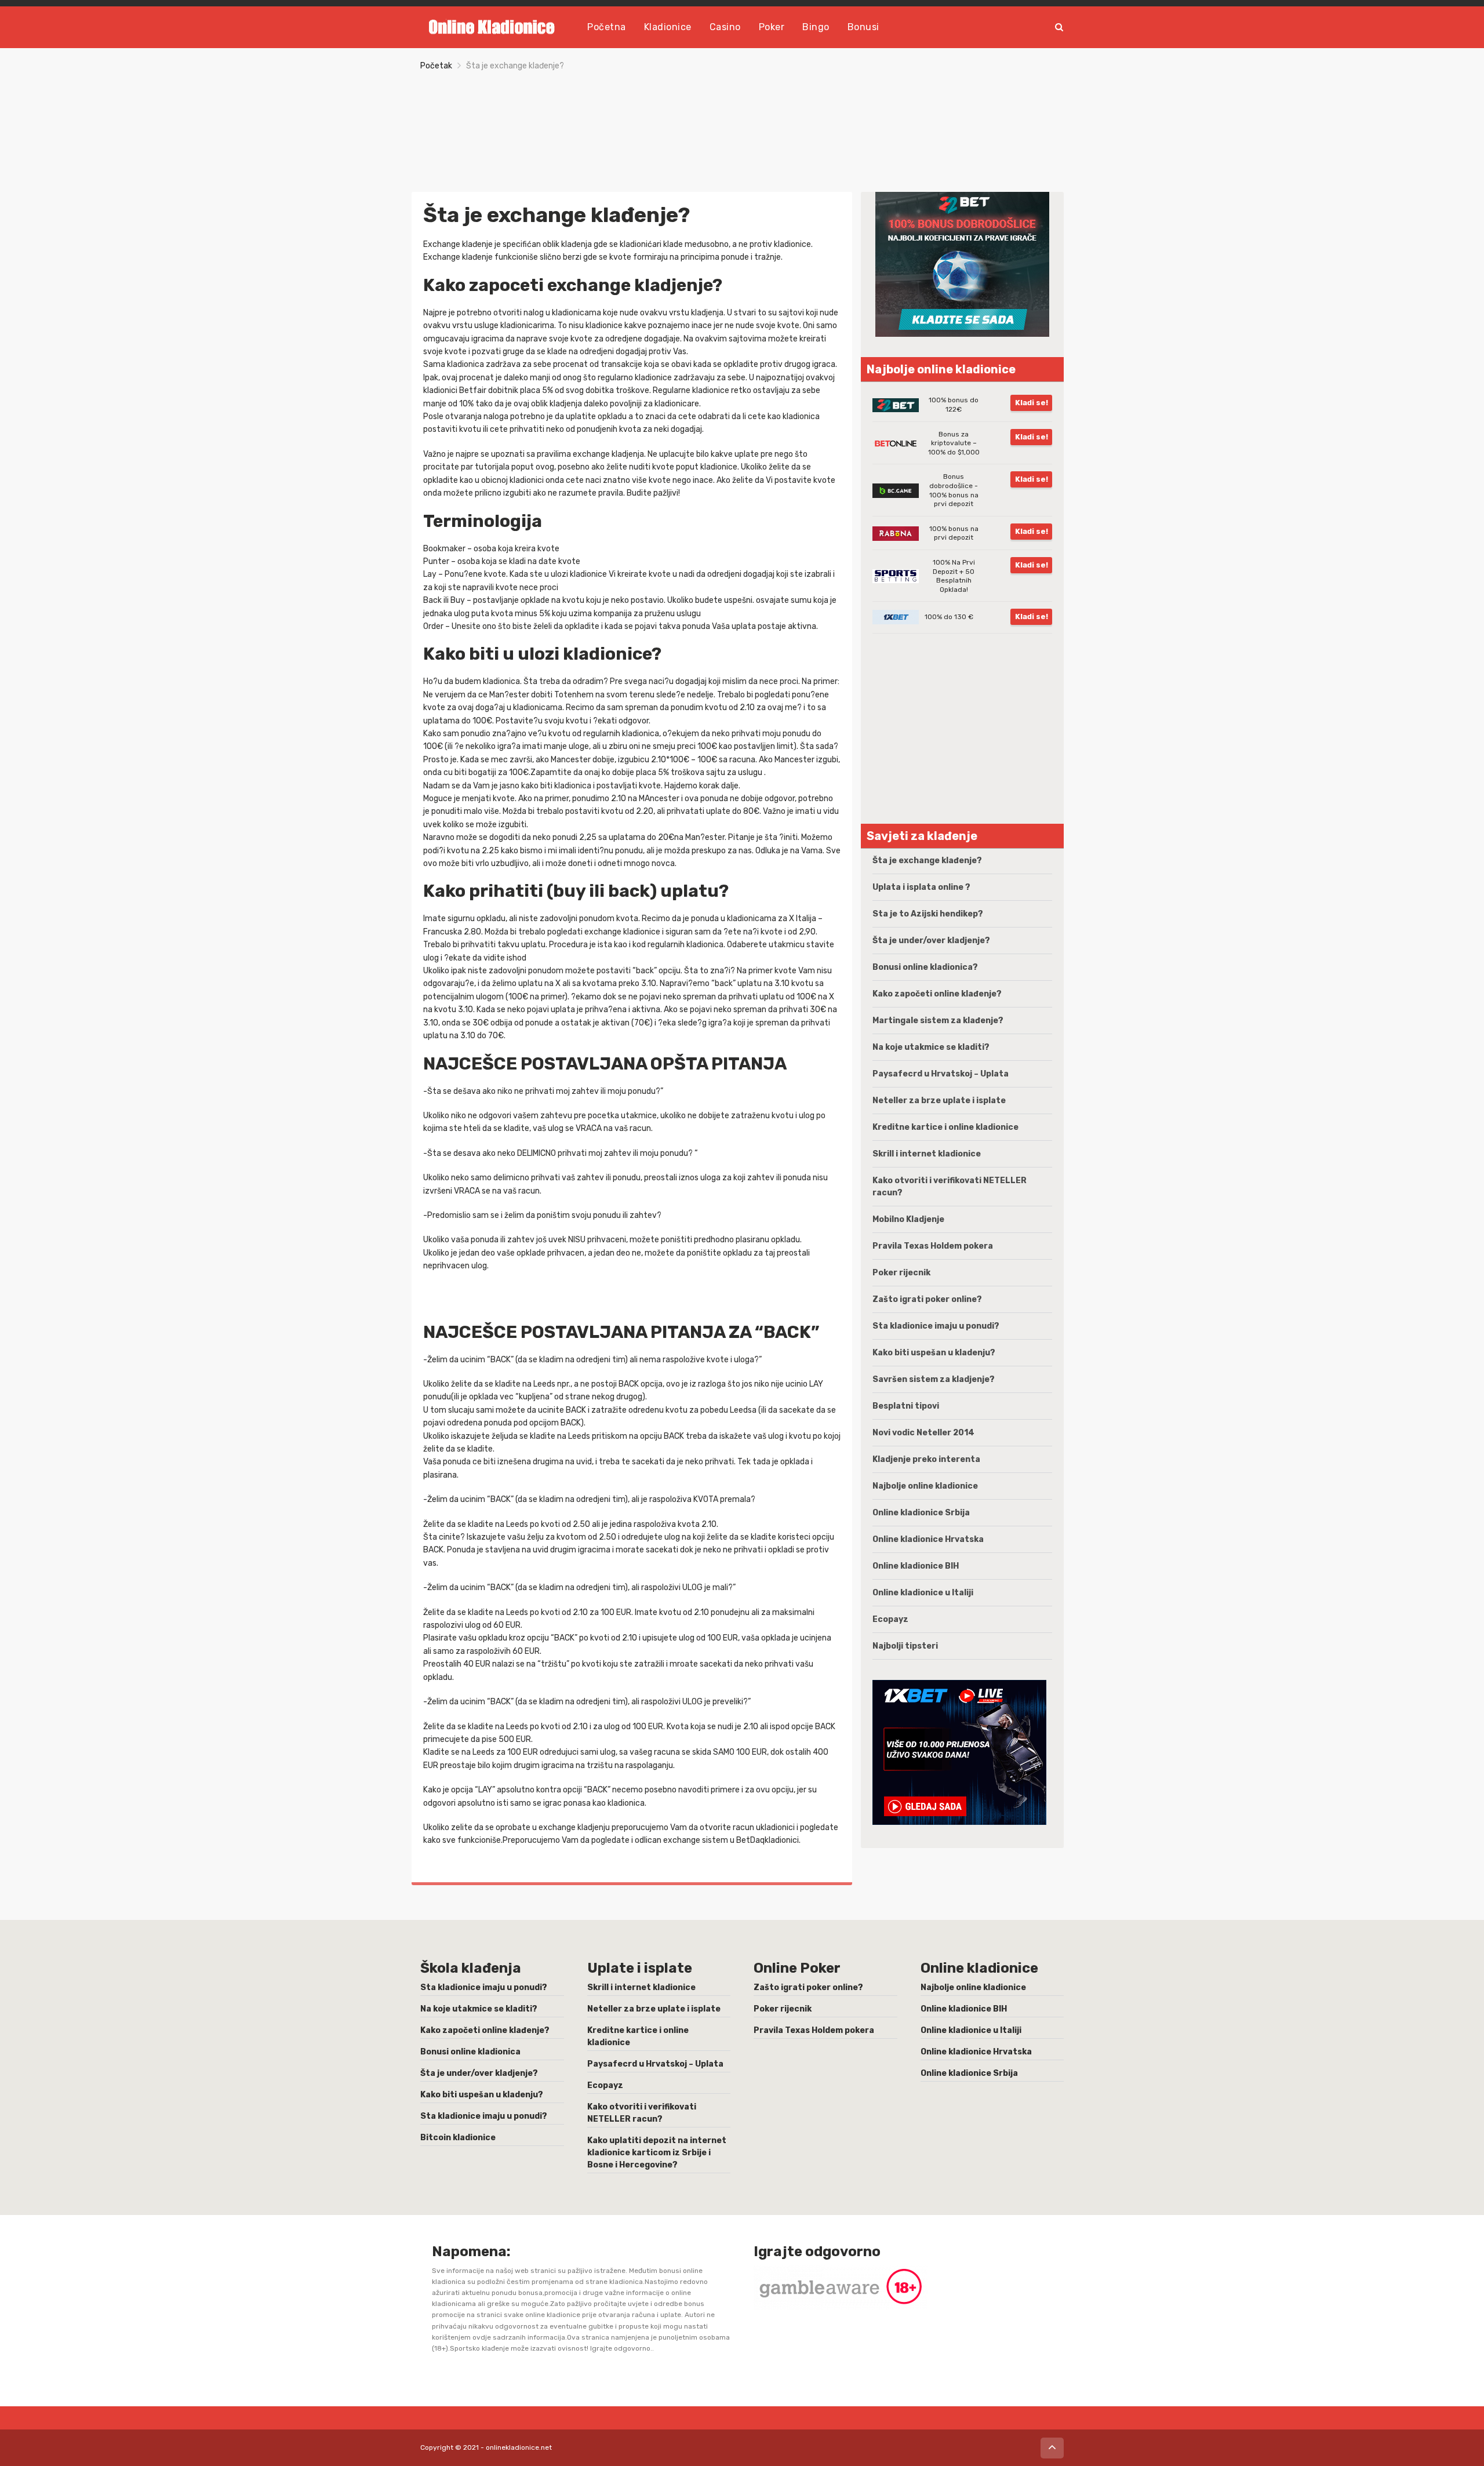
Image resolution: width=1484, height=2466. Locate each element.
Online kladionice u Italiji (923, 1593)
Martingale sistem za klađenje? (938, 1021)
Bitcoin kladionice (458, 2138)
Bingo (816, 27)
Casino (725, 27)
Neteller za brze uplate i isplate (939, 1101)
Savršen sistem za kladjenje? (934, 1379)
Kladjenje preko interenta (926, 1459)
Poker (772, 27)
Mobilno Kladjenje (908, 1219)
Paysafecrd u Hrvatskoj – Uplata (941, 1074)
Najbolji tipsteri (905, 1646)
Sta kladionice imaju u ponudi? (936, 1326)
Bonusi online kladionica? (925, 967)
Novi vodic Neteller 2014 (923, 1433)
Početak (436, 66)
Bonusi (863, 27)
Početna (607, 27)
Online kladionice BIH (916, 1566)
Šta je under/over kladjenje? (931, 941)
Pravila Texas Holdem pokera (933, 1246)
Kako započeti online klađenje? (937, 994)
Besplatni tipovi (906, 1406)
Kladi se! (1032, 403)
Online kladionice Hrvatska (928, 1539)
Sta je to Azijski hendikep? (928, 914)
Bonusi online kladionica (470, 2052)
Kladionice (668, 27)
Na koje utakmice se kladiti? (931, 1047)
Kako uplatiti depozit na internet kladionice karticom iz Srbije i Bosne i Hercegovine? (657, 2153)
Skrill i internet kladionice (927, 1154)
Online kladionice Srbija (921, 1513)
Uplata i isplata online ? (921, 887)
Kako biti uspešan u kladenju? (934, 1353)
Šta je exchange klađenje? (927, 861)
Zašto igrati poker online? (927, 1299)
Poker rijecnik (901, 1273)
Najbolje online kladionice (925, 1486)
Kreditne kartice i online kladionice (945, 1127)
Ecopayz (890, 1619)
